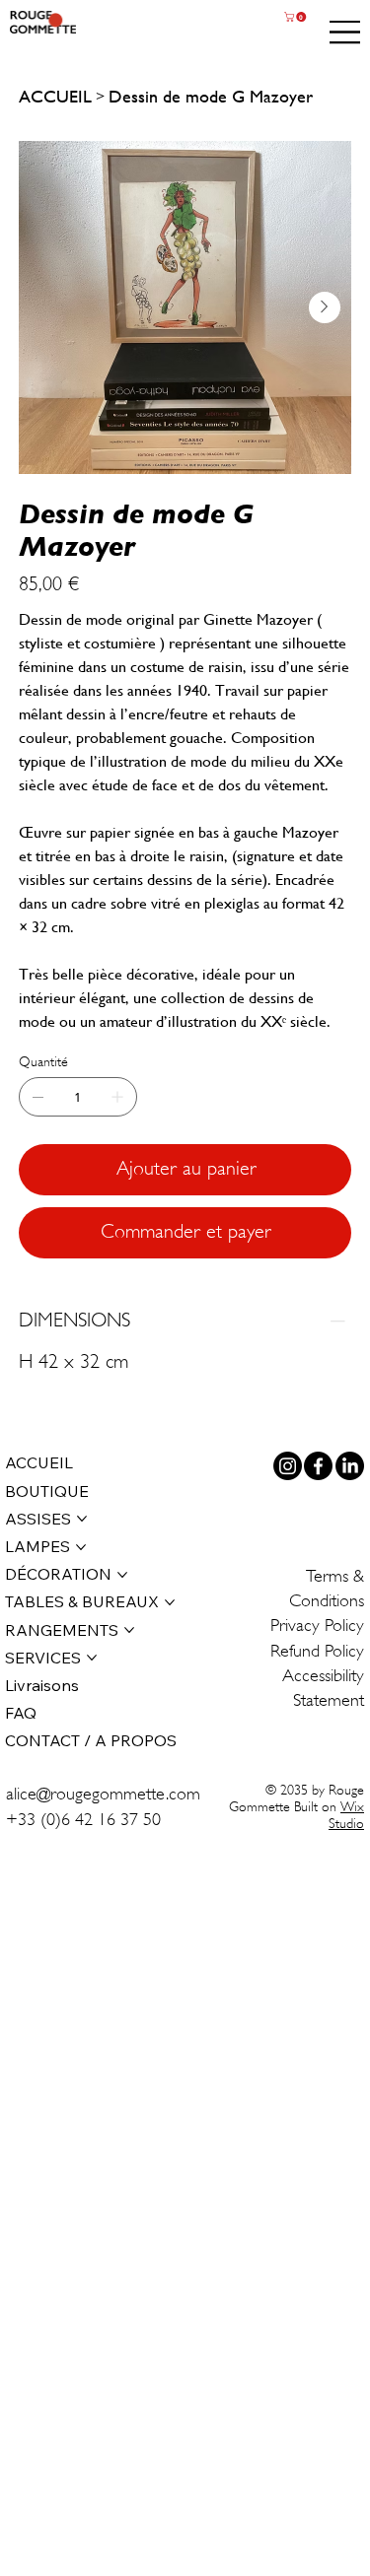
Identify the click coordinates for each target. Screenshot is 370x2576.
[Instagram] (288, 1466)
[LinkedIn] (350, 1466)
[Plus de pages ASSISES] (82, 1519)
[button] (296, 17)
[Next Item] (325, 307)
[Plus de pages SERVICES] (92, 1658)
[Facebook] (318, 1466)
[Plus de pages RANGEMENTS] (129, 1630)
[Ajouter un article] (117, 1097)
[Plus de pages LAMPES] (81, 1547)
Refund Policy (317, 1651)
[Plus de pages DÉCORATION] (122, 1575)
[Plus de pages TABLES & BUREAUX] (170, 1602)
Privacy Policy (317, 1625)
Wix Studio (346, 1815)
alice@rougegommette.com (103, 1794)
